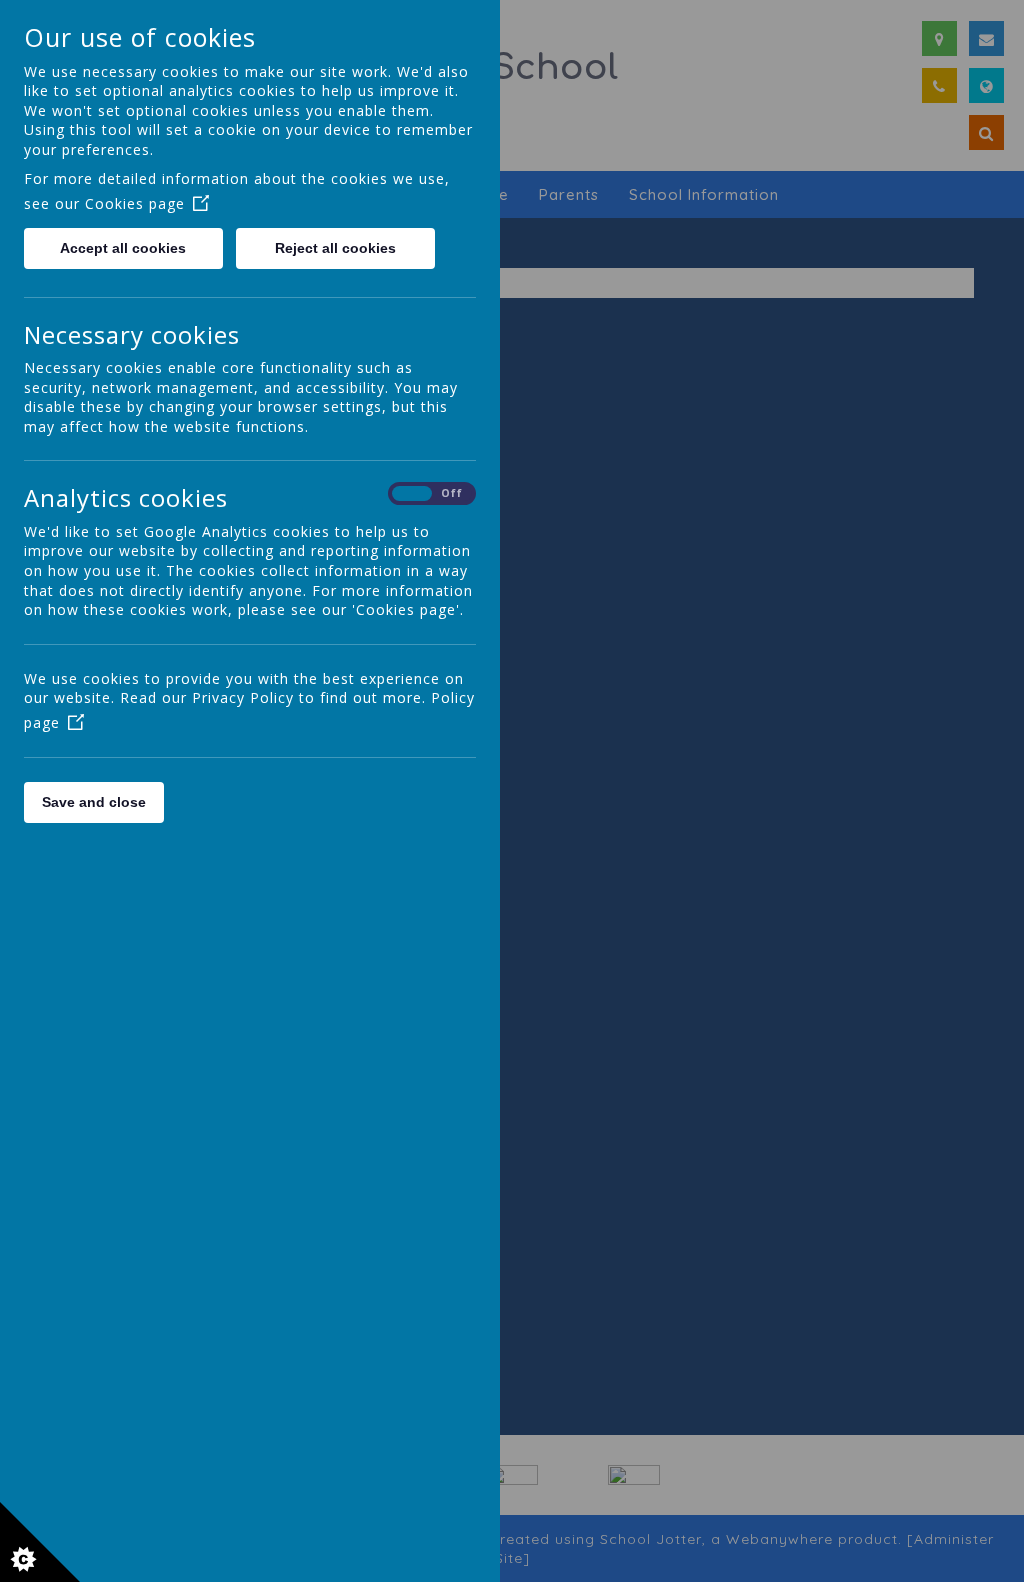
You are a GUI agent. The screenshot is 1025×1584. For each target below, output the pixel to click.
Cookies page (135, 203)
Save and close (94, 802)
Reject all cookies (335, 248)
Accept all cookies (123, 248)
